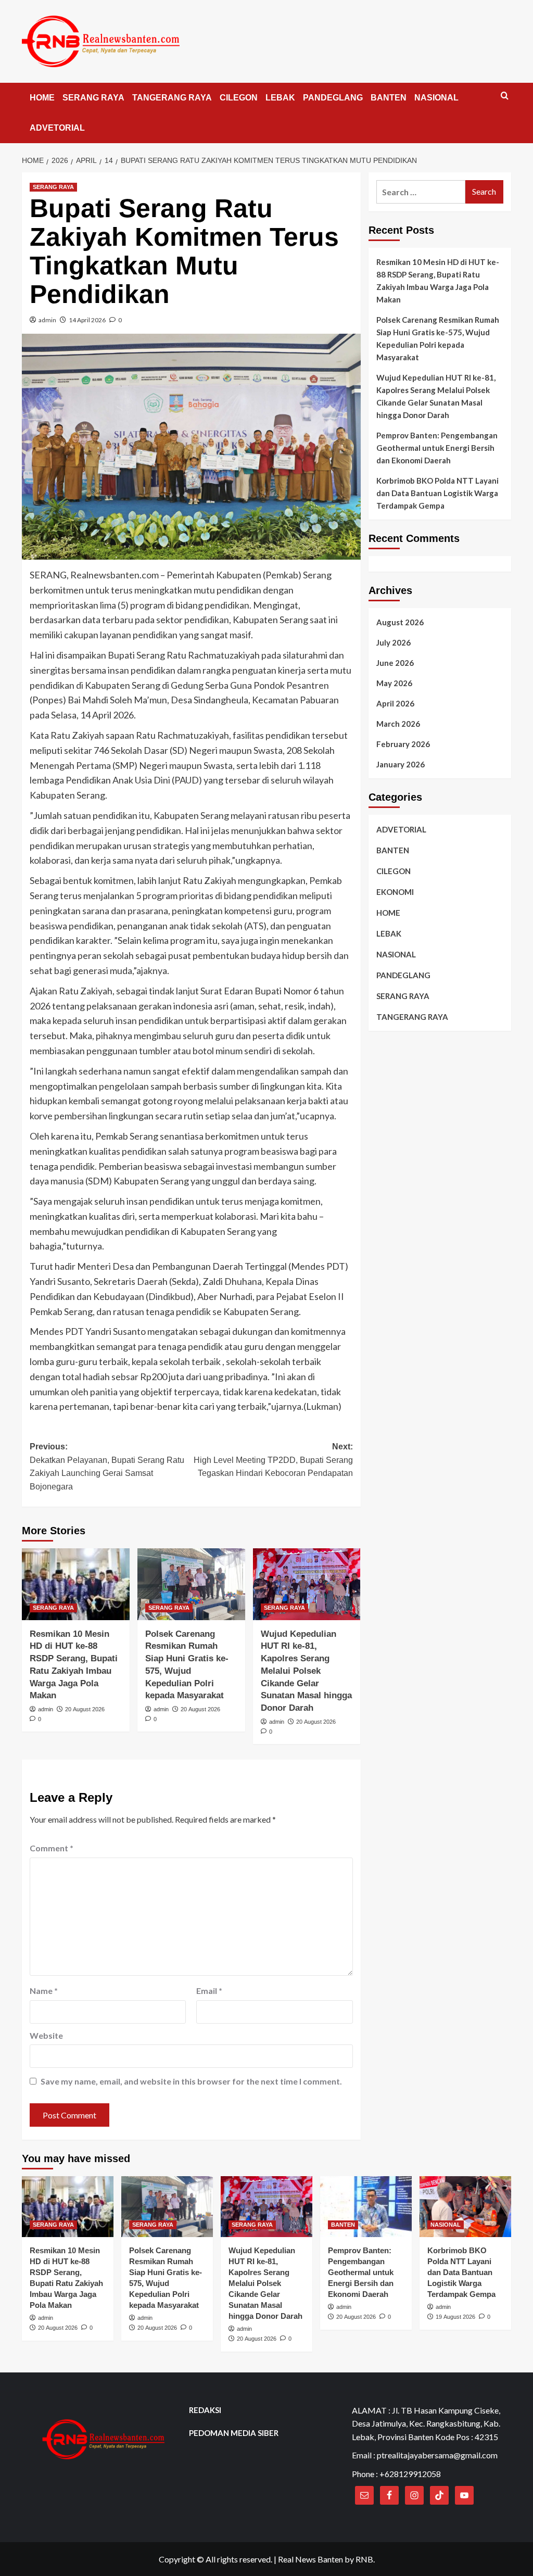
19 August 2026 (455, 2317)
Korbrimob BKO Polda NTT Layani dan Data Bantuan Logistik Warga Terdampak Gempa (437, 493)
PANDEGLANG (333, 98)
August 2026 (400, 622)
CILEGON (239, 98)
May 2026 (394, 683)
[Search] (505, 96)
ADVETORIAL (57, 128)
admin (47, 320)
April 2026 (395, 703)
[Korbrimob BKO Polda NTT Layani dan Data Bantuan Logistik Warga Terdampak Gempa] (465, 2207)
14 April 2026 (87, 320)
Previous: (107, 1467)
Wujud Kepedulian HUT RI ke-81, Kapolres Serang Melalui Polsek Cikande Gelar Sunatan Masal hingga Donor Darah (306, 1671)
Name (44, 1991)
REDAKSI (205, 2410)
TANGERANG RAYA (172, 98)
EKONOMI (395, 892)
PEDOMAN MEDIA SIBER (234, 2433)
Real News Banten (310, 2559)
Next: (273, 1460)
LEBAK (280, 98)
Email (209, 1991)
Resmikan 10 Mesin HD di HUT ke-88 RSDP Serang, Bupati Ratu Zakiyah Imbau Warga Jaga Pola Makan (438, 281)
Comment (52, 1848)
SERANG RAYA (93, 98)
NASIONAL (436, 98)
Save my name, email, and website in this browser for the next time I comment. (191, 2081)
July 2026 (394, 642)
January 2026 (401, 764)
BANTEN (389, 98)
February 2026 (403, 744)
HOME (42, 98)
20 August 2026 (85, 1709)
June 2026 (395, 663)
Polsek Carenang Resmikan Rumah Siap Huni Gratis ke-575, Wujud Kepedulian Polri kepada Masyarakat (438, 338)
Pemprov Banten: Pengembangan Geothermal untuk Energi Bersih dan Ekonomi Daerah (437, 448)
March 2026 (398, 724)
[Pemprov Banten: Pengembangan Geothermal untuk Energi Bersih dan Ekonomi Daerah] (366, 2207)
